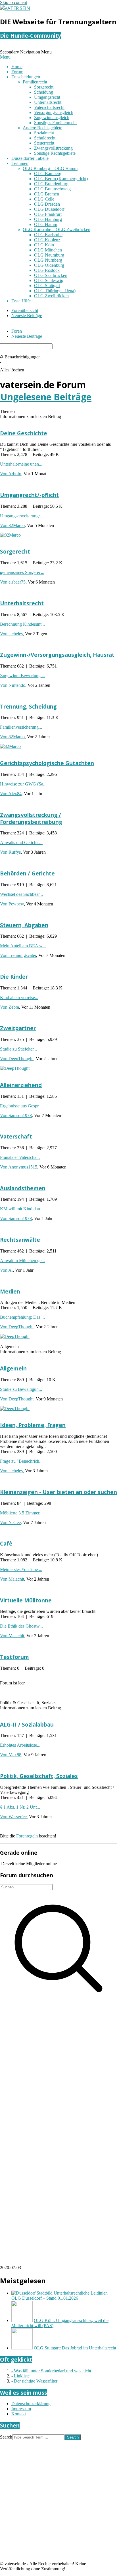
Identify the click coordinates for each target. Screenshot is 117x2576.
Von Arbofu (11, 474)
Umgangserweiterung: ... (22, 516)
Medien (10, 1291)
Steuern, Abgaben (24, 925)
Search (6, 2437)
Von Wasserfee (13, 1817)
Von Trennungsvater (18, 955)
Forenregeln (27, 1836)
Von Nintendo (13, 685)
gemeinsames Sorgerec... (22, 572)
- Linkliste (20, 2376)
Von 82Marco (12, 525)
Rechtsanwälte (20, 1240)
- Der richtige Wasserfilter (34, 2381)
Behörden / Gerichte (27, 873)
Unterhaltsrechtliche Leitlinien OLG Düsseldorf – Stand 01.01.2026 (59, 2296)
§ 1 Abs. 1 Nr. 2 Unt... (20, 1807)
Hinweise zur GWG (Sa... (23, 784)
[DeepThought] (15, 1068)
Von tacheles (11, 634)
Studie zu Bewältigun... (21, 1389)
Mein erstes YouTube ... (21, 1569)
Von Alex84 (11, 794)
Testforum (14, 1657)
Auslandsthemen (23, 1188)
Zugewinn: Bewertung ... (23, 676)
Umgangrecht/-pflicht (29, 495)
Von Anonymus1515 (19, 1167)
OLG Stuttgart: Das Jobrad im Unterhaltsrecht (75, 2348)
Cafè (6, 1543)
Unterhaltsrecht (22, 603)
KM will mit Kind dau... (22, 1209)
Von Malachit (12, 1579)
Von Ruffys (10, 852)
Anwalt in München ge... (22, 1261)
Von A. (6, 1270)
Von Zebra (10, 1007)
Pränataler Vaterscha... (20, 1157)
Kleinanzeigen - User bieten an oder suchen (58, 1492)
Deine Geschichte (24, 433)
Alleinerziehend (21, 1085)
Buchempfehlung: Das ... (22, 1317)
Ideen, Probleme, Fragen (33, 1425)
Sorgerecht (15, 551)
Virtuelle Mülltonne (26, 1600)
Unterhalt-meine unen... (21, 464)
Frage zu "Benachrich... (21, 1461)
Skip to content (13, 2)
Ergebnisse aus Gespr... (21, 1106)
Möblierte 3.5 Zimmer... (21, 1513)
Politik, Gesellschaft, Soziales (39, 1776)
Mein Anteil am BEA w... (23, 946)
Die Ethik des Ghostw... (21, 1626)
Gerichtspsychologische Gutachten (47, 763)
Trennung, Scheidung (28, 706)
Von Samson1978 (16, 1115)
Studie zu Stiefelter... (18, 1049)
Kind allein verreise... (19, 998)
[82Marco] (10, 535)
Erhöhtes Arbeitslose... (20, 1745)
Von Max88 (11, 1755)
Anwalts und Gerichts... (21, 842)
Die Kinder (14, 977)
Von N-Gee (10, 1522)
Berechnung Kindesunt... (22, 624)
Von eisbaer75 (13, 582)
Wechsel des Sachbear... (21, 894)
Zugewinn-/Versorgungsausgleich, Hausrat (57, 655)
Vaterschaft (16, 1136)
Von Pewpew (12, 904)
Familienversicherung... (21, 727)
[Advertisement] (58, 2066)
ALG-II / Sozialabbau (27, 1724)
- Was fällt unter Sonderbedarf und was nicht (51, 2371)
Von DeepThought (17, 1059)
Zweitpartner (18, 1028)
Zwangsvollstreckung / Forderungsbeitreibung (31, 818)
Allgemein (13, 1368)
